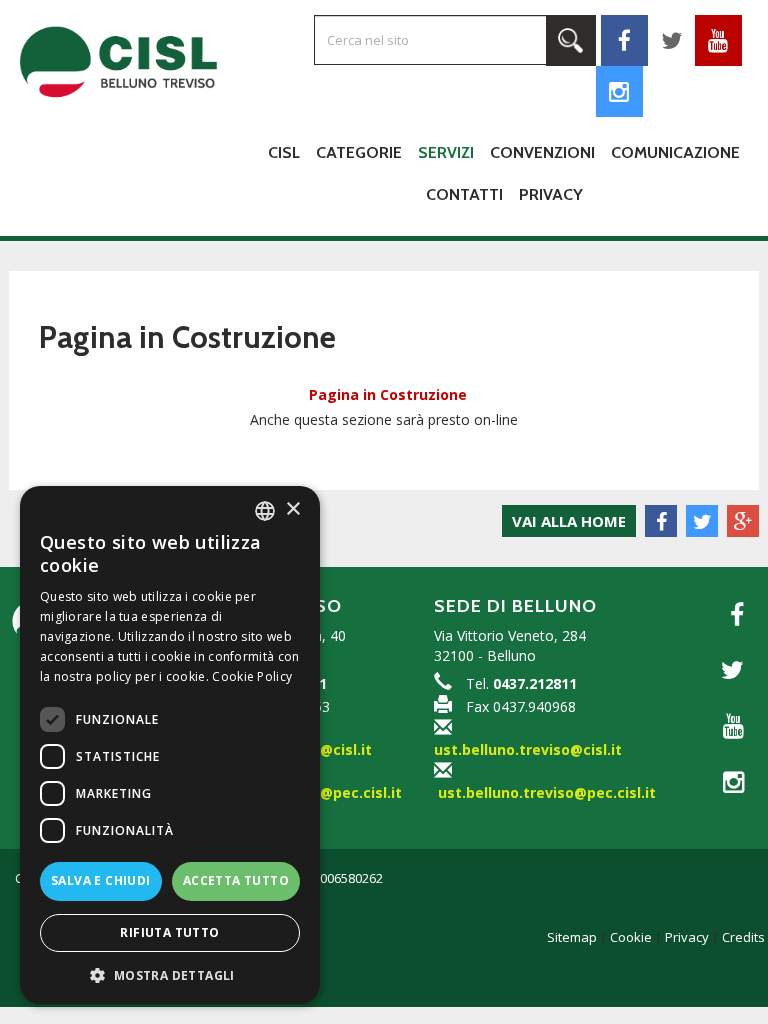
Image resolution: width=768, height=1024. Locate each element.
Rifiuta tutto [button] (169, 932)
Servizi (446, 152)
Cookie (631, 937)
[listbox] (265, 511)
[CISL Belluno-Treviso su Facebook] (728, 615)
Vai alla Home (569, 521)
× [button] (292, 509)
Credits (743, 937)
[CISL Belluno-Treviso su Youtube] (728, 726)
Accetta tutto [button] (236, 880)
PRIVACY (551, 194)
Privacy (687, 937)
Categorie (359, 152)
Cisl (284, 152)
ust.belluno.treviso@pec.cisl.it (547, 792)
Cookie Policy (252, 676)
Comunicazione (675, 152)
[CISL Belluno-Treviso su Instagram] (619, 91)
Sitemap (572, 937)
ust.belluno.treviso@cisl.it (528, 749)
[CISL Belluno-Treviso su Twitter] (728, 670)
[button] (170, 974)
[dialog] (170, 745)
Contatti (464, 194)
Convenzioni (542, 152)
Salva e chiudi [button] (101, 880)
